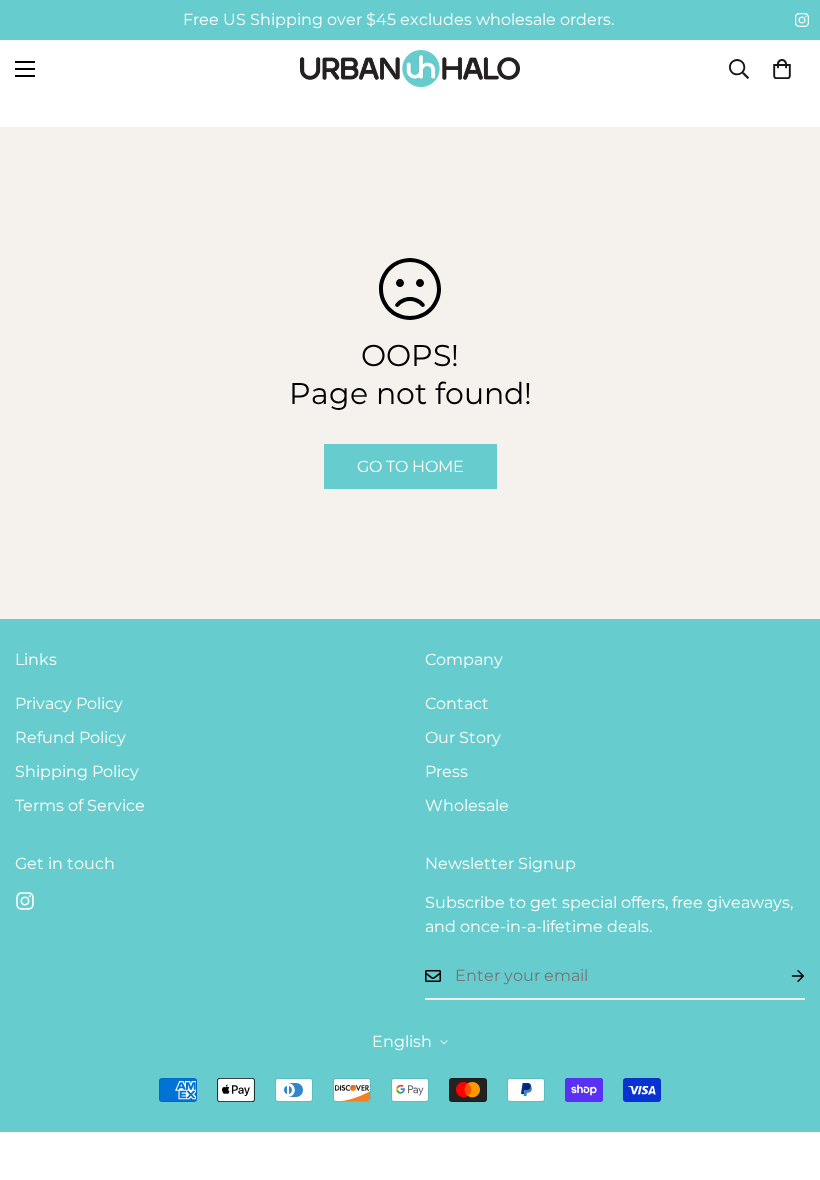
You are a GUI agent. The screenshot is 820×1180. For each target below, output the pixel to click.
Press (446, 771)
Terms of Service (80, 805)
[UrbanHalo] (410, 68)
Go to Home (410, 466)
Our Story (463, 737)
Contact (457, 703)
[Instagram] (802, 20)
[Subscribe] (782, 976)
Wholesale (467, 805)
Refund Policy (70, 737)
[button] (782, 69)
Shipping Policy (77, 771)
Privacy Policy (69, 703)
